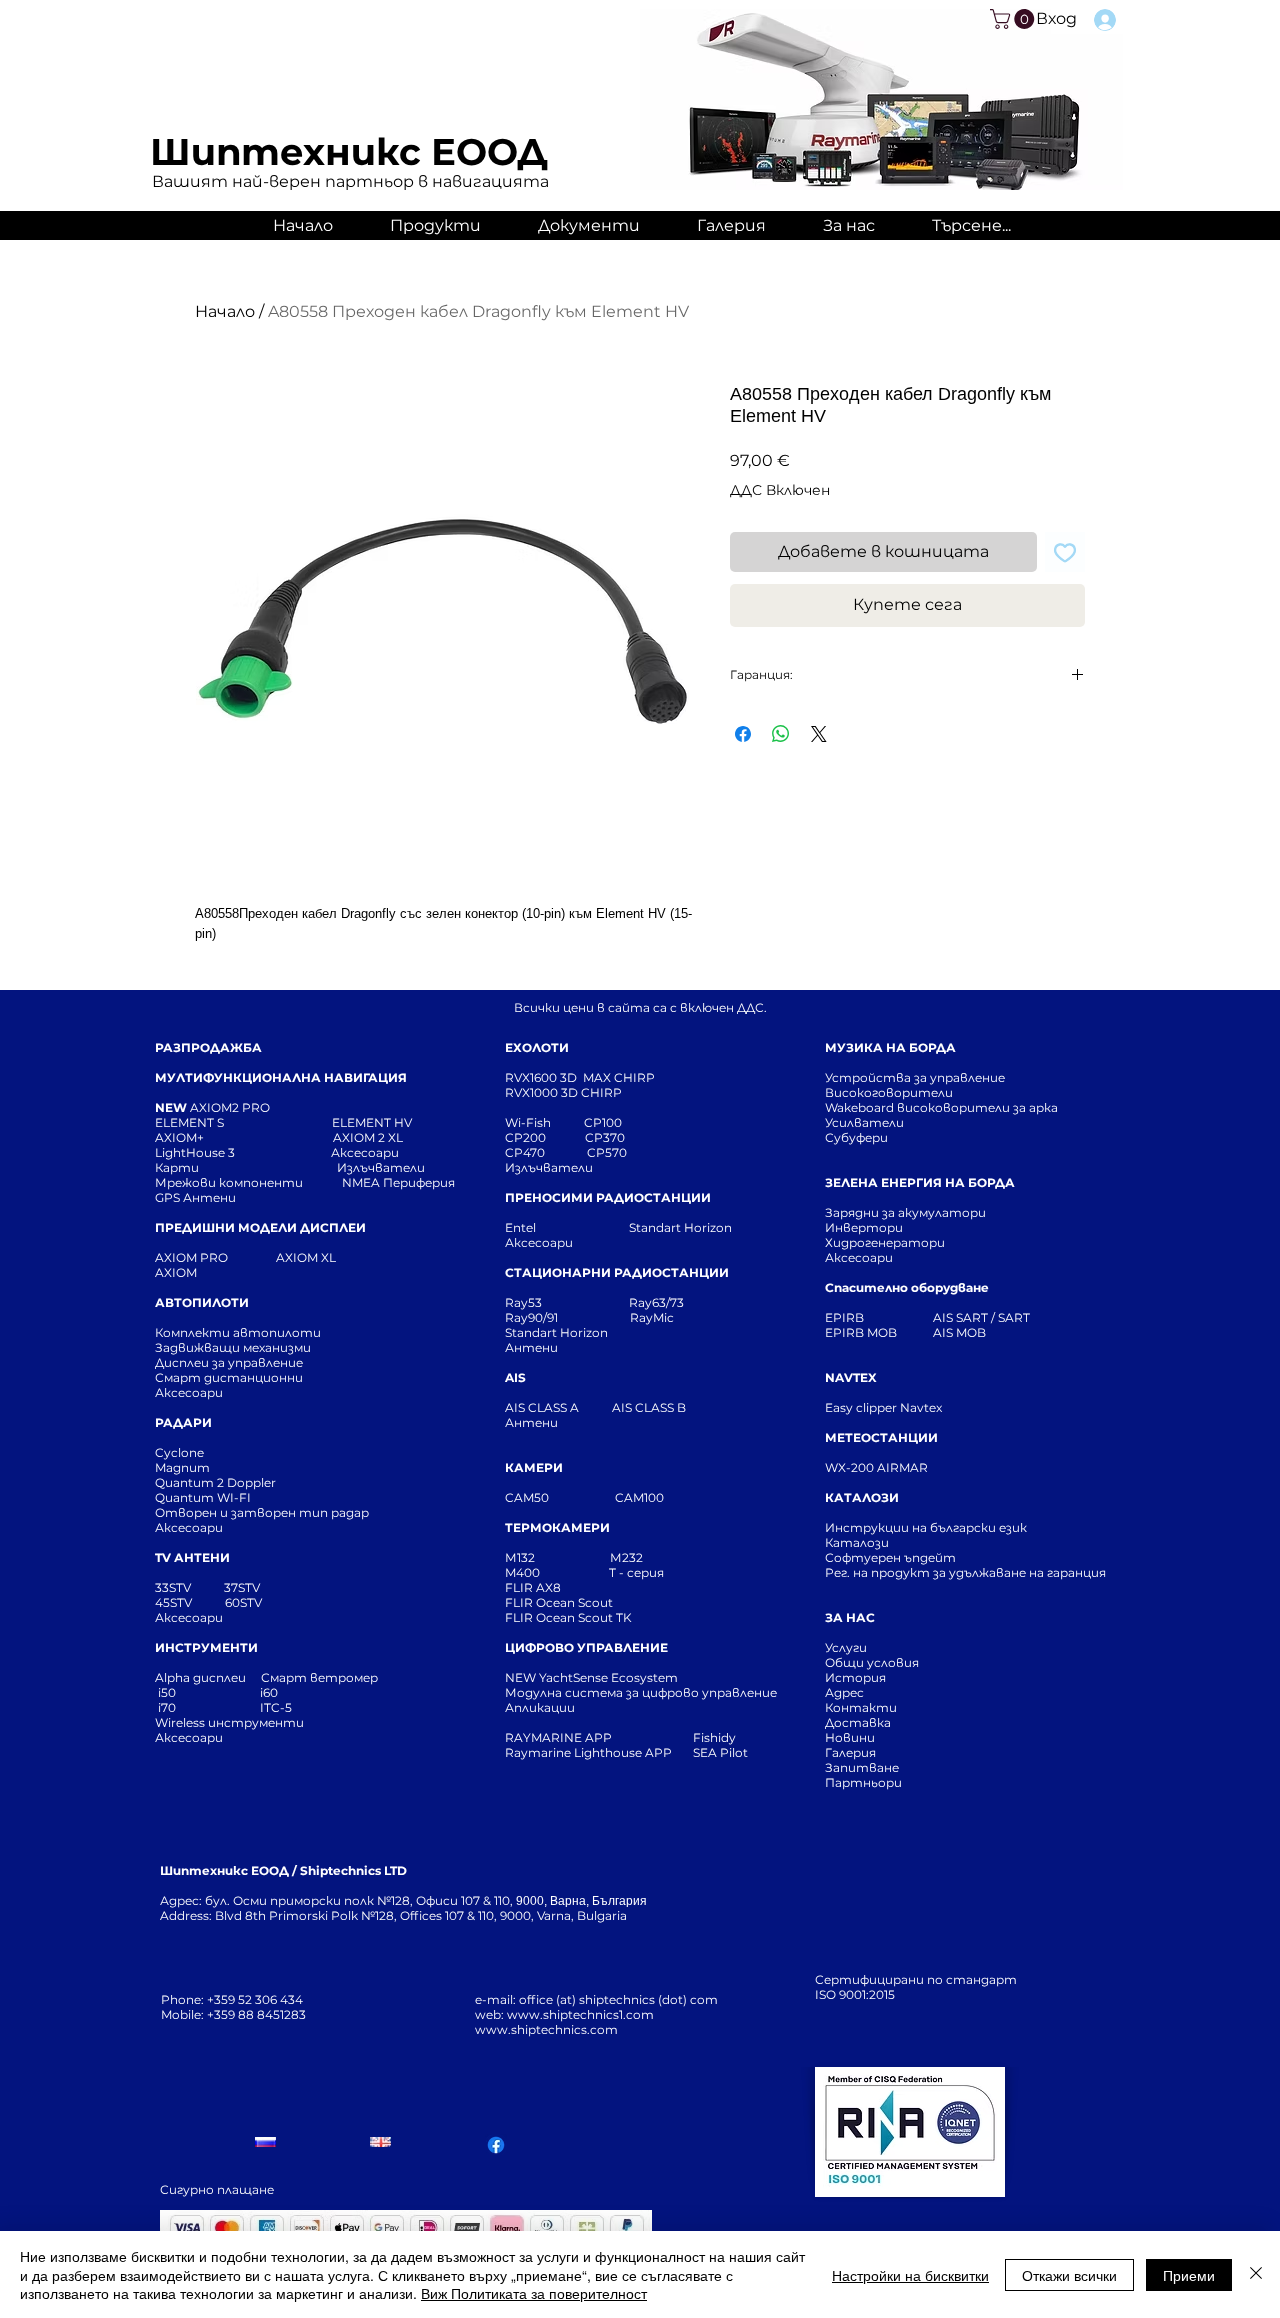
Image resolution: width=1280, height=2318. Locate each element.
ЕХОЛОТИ (537, 1047)
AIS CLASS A (543, 1407)
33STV (174, 1587)
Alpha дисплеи (200, 1677)
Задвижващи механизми (233, 1347)
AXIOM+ (244, 1137)
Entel (522, 1227)
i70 (167, 1707)
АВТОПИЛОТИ (202, 1302)
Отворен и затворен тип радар (262, 1512)
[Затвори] (1256, 2274)
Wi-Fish (544, 1122)
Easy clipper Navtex (883, 1407)
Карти (177, 1167)
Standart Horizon (680, 1227)
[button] (1014, 19)
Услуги (846, 1647)
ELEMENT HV (373, 1122)
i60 (269, 1692)
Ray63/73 (656, 1302)
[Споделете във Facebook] (743, 734)
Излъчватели (549, 1167)
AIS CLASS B (649, 1407)
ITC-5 (276, 1707)
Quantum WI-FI (204, 1497)
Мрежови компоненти (229, 1182)
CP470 (546, 1152)
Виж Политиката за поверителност (534, 2293)
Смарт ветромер (318, 1677)
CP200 (542, 1137)
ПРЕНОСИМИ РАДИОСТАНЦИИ (608, 1197)
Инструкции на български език (962, 1527)
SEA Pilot (722, 1752)
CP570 (608, 1152)
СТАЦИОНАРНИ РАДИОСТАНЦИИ (617, 1272)
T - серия (639, 1572)
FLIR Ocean (540, 1617)
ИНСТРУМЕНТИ (206, 1647)
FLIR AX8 (533, 1587)
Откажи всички (1069, 2275)
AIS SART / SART (981, 1317)
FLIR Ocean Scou (556, 1602)
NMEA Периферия (398, 1182)
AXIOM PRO (191, 1257)
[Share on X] (819, 734)
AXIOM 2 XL (371, 1137)
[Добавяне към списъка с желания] (1065, 552)
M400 (522, 1572)
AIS (515, 1377)
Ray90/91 (531, 1317)
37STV (242, 1587)
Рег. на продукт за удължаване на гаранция (965, 1572)
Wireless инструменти (229, 1722)
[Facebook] (496, 2145)
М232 (626, 1557)
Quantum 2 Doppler (215, 1482)
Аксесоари (365, 1152)
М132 (520, 1557)
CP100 (609, 1122)
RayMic (652, 1317)
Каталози (857, 1542)
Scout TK (605, 1617)
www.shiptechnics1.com (580, 2014)
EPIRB (849, 1317)
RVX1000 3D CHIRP (563, 1092)
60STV (242, 1602)
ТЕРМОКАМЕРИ (557, 1527)
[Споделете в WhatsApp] (781, 734)
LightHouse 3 (243, 1152)
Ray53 (529, 1302)
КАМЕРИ (534, 1467)
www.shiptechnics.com (546, 2029)
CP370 (606, 1137)
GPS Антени (197, 1197)
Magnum (182, 1467)
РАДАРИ (183, 1422)
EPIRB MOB (861, 1332)
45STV (175, 1602)
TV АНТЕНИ (192, 1557)
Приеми (1189, 2275)
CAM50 (560, 1497)
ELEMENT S (191, 1122)
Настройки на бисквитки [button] (910, 2275)
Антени (531, 1347)
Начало (225, 311)
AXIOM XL (285, 1257)
